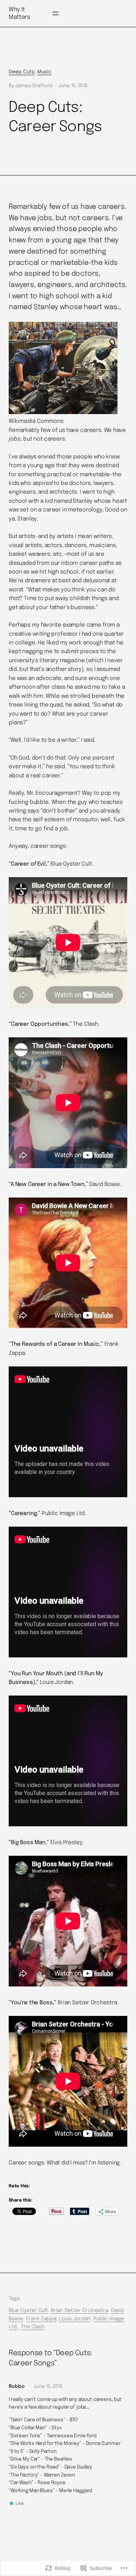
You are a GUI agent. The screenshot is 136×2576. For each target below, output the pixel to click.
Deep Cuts (22, 72)
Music (44, 72)
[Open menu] (55, 13)
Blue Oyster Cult (28, 2310)
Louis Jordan (75, 2319)
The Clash (33, 2327)
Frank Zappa (41, 2319)
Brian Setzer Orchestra (79, 2310)
